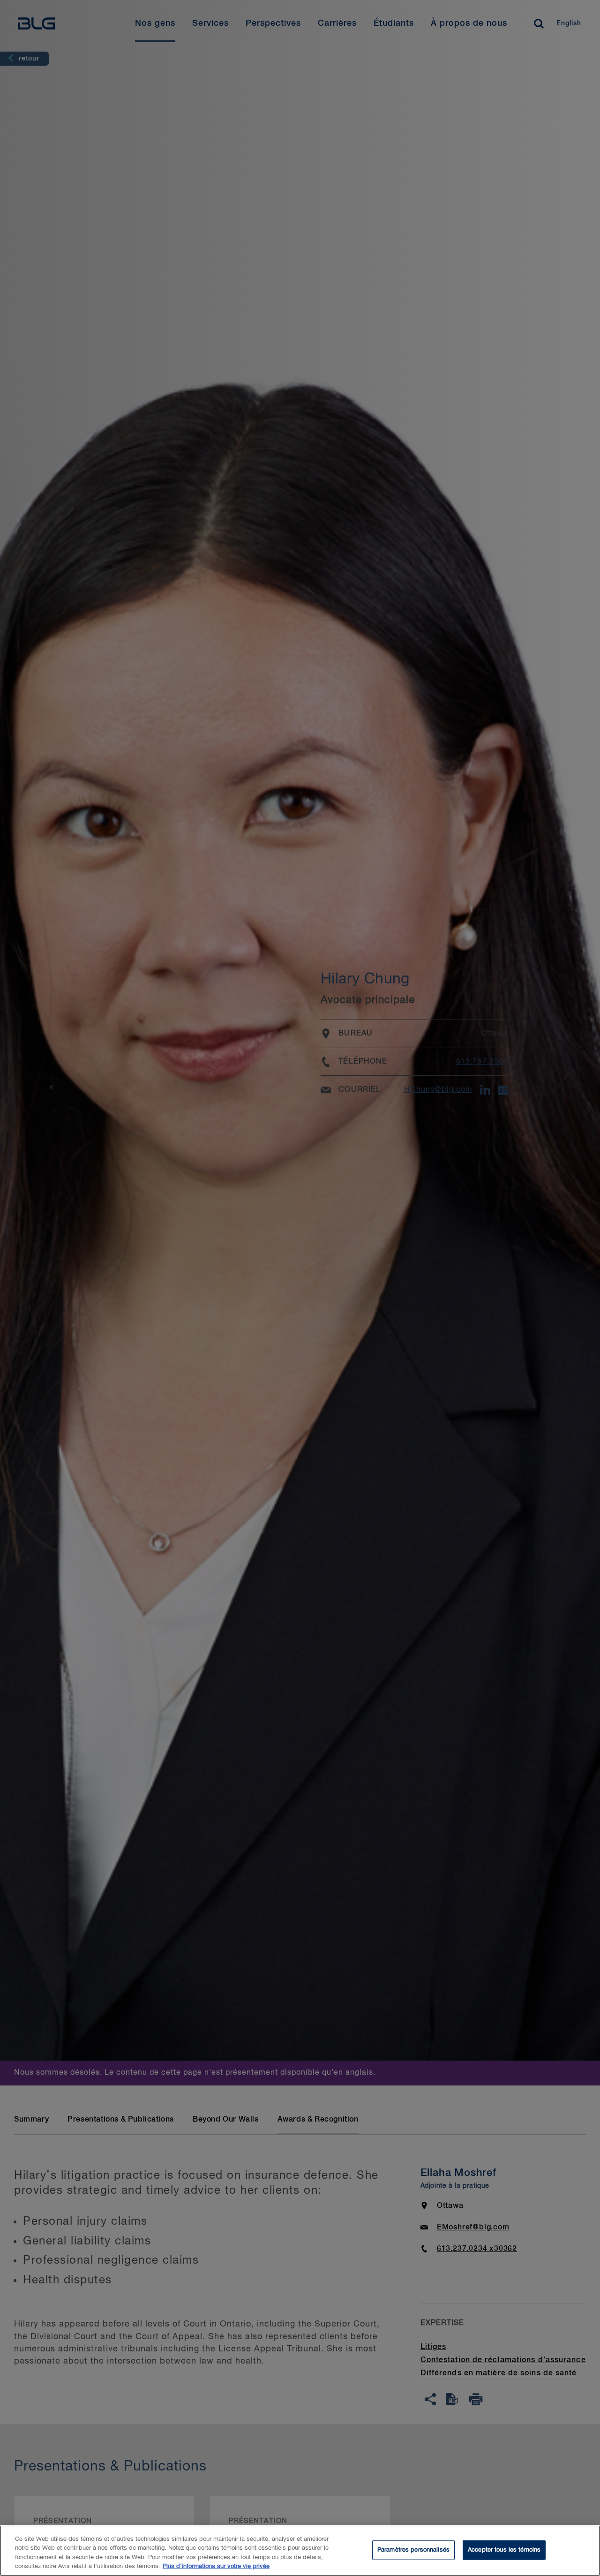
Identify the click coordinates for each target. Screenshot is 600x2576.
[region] (300, 2551)
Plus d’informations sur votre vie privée (216, 2566)
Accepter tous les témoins (504, 2550)
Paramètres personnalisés (413, 2550)
